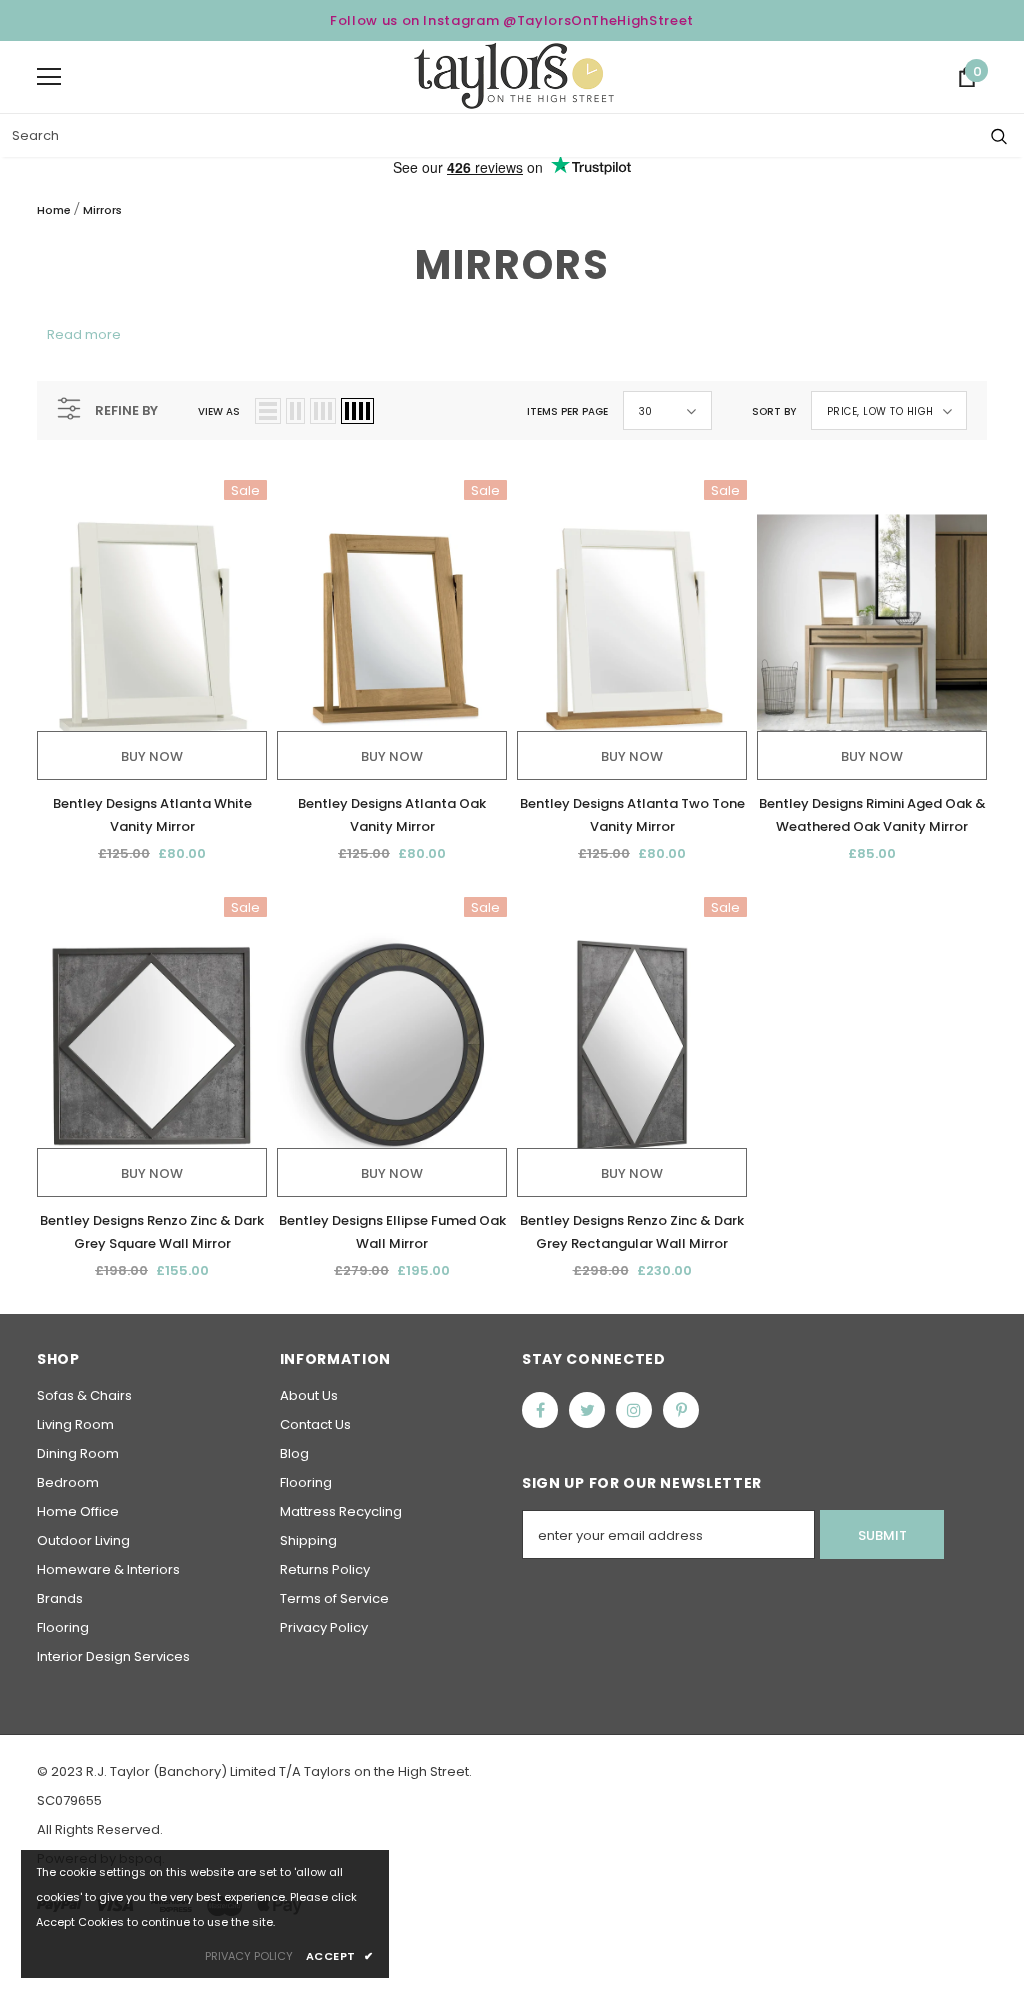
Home (54, 210)
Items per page (567, 411)
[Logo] (514, 76)
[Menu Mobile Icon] (49, 77)
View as (219, 411)
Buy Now (152, 756)
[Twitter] (587, 1410)
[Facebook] (540, 1410)
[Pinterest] (681, 1410)
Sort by (774, 411)
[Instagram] (634, 1410)
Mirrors (102, 210)
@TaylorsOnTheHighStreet (598, 20)
